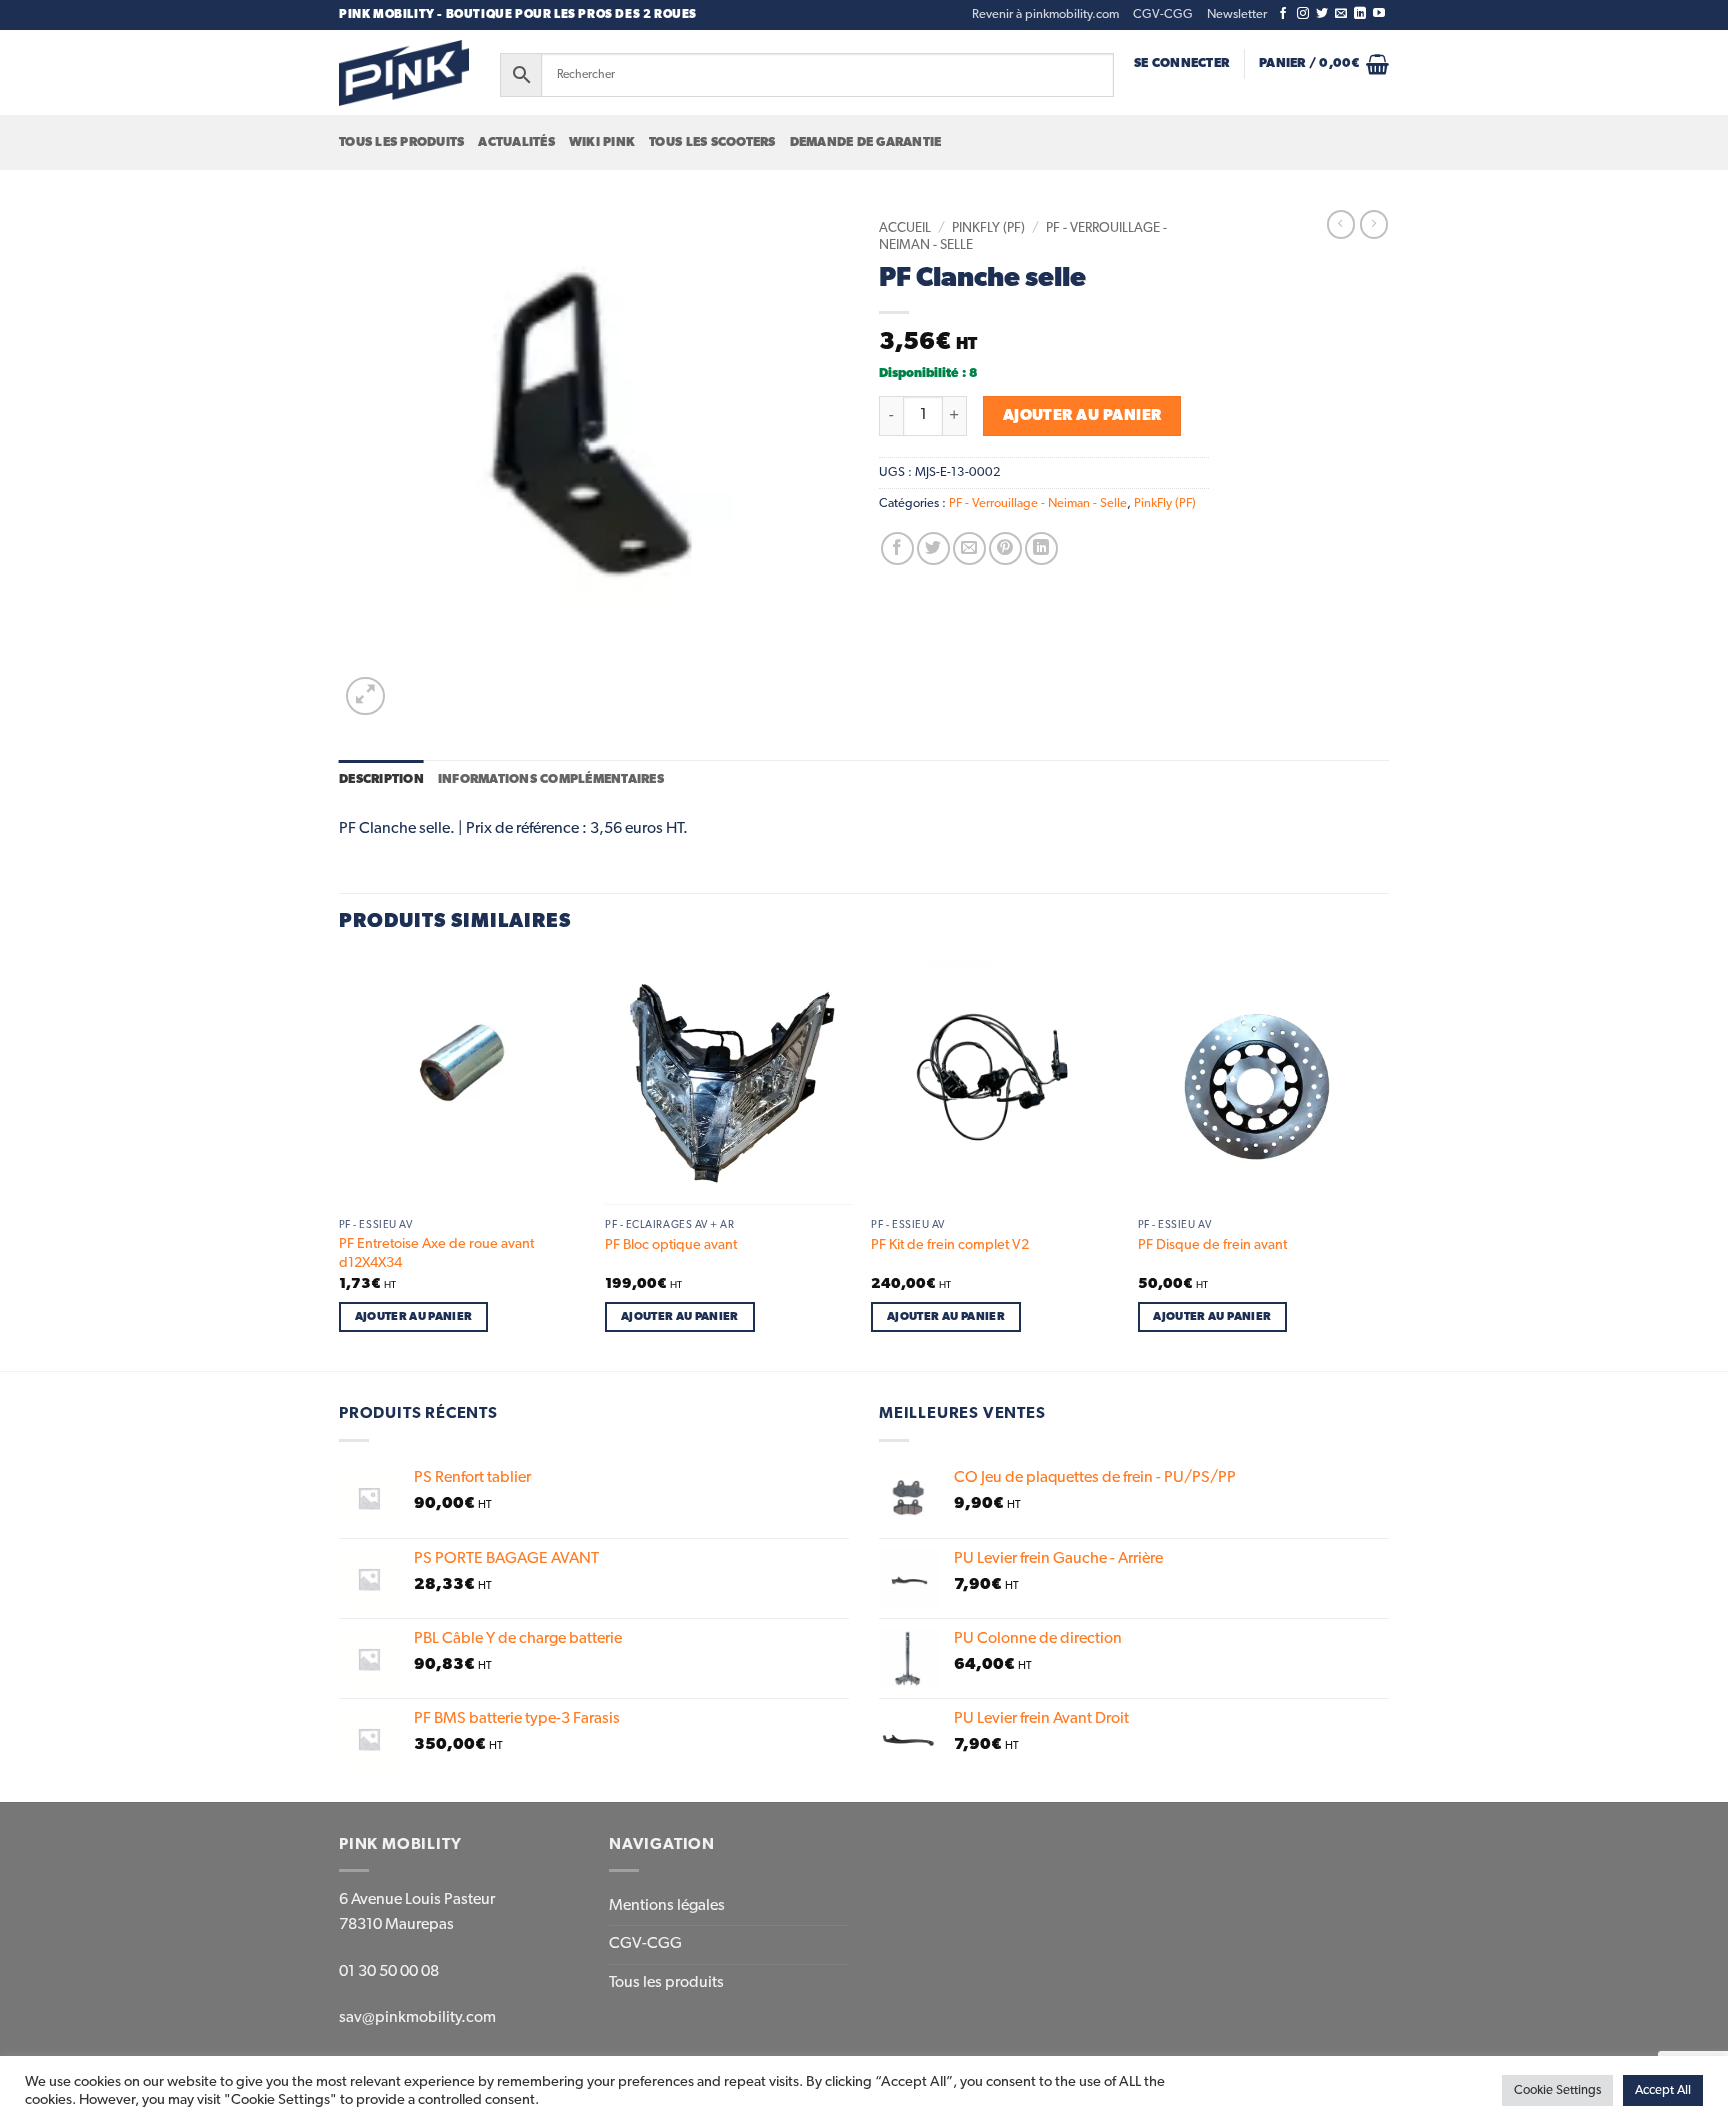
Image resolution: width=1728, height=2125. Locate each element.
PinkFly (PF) (988, 228)
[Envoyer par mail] (969, 548)
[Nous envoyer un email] (1341, 14)
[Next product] (1341, 224)
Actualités (516, 142)
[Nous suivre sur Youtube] (1379, 14)
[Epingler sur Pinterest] (1005, 548)
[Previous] (340, 1162)
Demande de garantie (866, 142)
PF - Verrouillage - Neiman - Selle (1038, 503)
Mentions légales (667, 1906)
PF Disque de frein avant (1212, 1245)
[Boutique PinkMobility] (404, 72)
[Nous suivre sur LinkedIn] (1360, 14)
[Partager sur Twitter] (933, 548)
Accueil (905, 228)
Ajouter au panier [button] (414, 1316)
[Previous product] (1374, 224)
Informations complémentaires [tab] (551, 779)
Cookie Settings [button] (1557, 2090)
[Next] (1383, 1162)
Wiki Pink (602, 142)
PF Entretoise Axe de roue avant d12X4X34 (436, 1253)
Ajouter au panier (1082, 415)
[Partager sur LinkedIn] (1041, 548)
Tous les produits (401, 142)
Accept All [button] (1663, 2090)
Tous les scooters (712, 142)
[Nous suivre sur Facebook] (1283, 14)
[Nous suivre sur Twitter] (1322, 14)
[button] (1237, 15)
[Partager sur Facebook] (897, 548)
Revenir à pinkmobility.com (1045, 14)
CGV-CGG (1163, 14)
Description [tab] (381, 779)
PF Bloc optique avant (671, 1245)
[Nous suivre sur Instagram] (1303, 14)
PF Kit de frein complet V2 (950, 1245)
